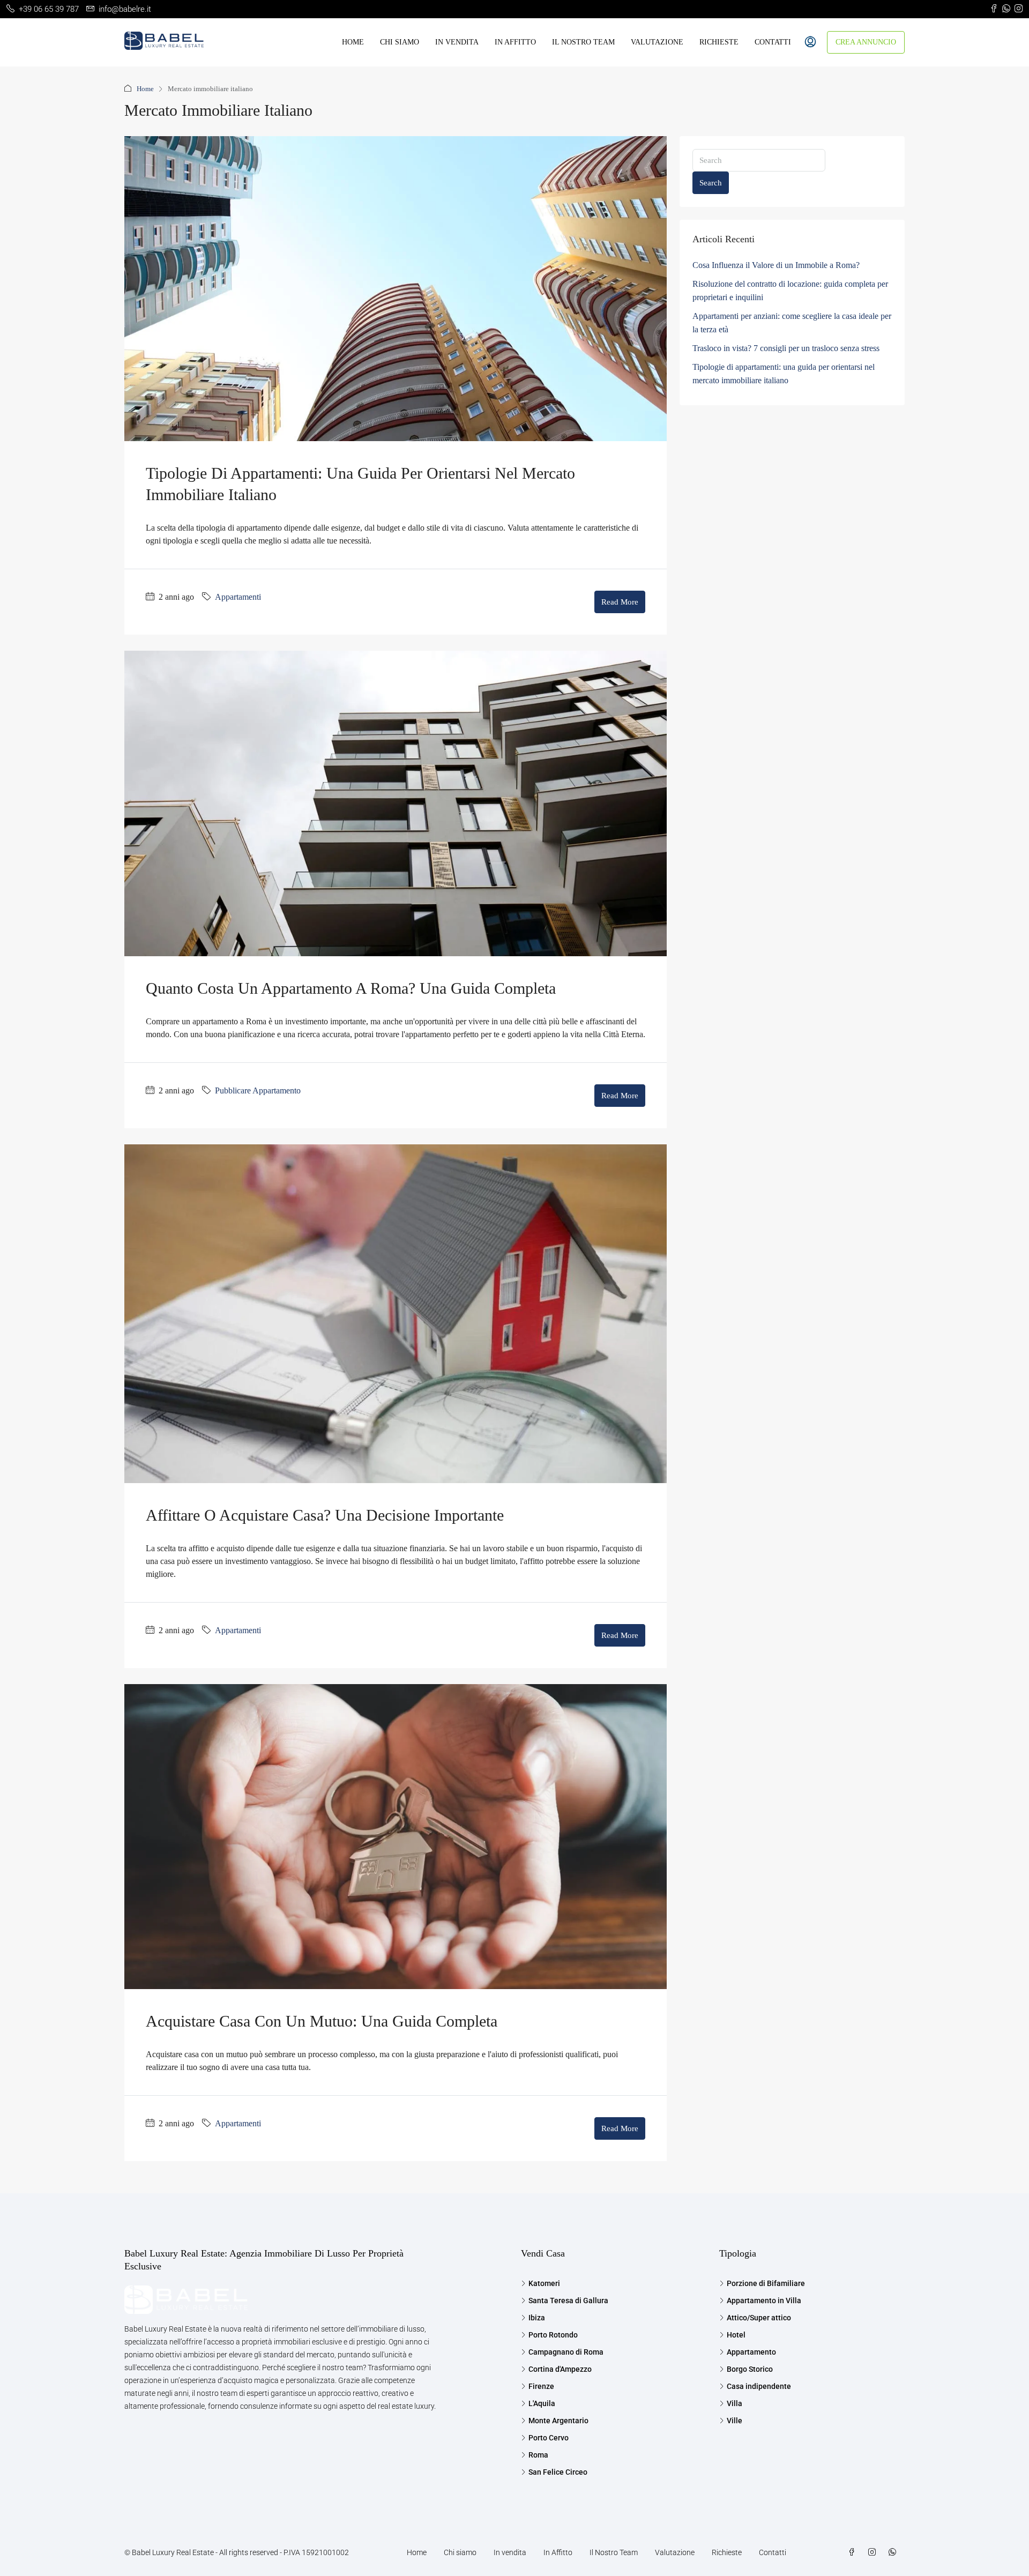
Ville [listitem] (735, 2421)
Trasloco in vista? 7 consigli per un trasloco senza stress (786, 348)
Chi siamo (400, 42)
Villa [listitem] (735, 2403)
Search (711, 183)
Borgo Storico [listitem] (750, 2369)
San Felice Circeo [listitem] (558, 2472)
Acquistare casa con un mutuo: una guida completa (322, 2021)
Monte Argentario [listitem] (558, 2421)
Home (353, 42)
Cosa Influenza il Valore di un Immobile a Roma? (776, 265)
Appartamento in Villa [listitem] (764, 2300)
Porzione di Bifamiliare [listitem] (766, 2283)
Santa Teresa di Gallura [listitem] (568, 2300)
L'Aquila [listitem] (542, 2403)
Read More (620, 602)
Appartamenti (238, 597)
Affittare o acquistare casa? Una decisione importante (325, 1515)
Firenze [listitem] (541, 2386)
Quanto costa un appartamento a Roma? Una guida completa (351, 988)
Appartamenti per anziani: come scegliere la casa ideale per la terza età (792, 323)
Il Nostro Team (583, 42)
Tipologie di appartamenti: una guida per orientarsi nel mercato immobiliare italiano (784, 374)
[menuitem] (810, 42)
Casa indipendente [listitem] (759, 2386)
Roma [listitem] (538, 2455)
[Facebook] (854, 2552)
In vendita (457, 42)
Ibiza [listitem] (537, 2318)
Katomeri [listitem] (544, 2283)
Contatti (773, 42)
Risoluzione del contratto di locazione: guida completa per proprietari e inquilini (790, 291)
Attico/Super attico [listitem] (759, 2318)
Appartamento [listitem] (751, 2352)
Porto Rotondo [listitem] (553, 2335)
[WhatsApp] (894, 2552)
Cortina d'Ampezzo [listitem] (560, 2369)
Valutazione (657, 42)
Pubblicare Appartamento (258, 1090)
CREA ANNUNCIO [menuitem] (866, 42)
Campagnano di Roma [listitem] (566, 2352)
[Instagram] (874, 2552)
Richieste (719, 42)
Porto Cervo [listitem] (549, 2438)
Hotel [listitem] (736, 2335)
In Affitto (515, 42)
